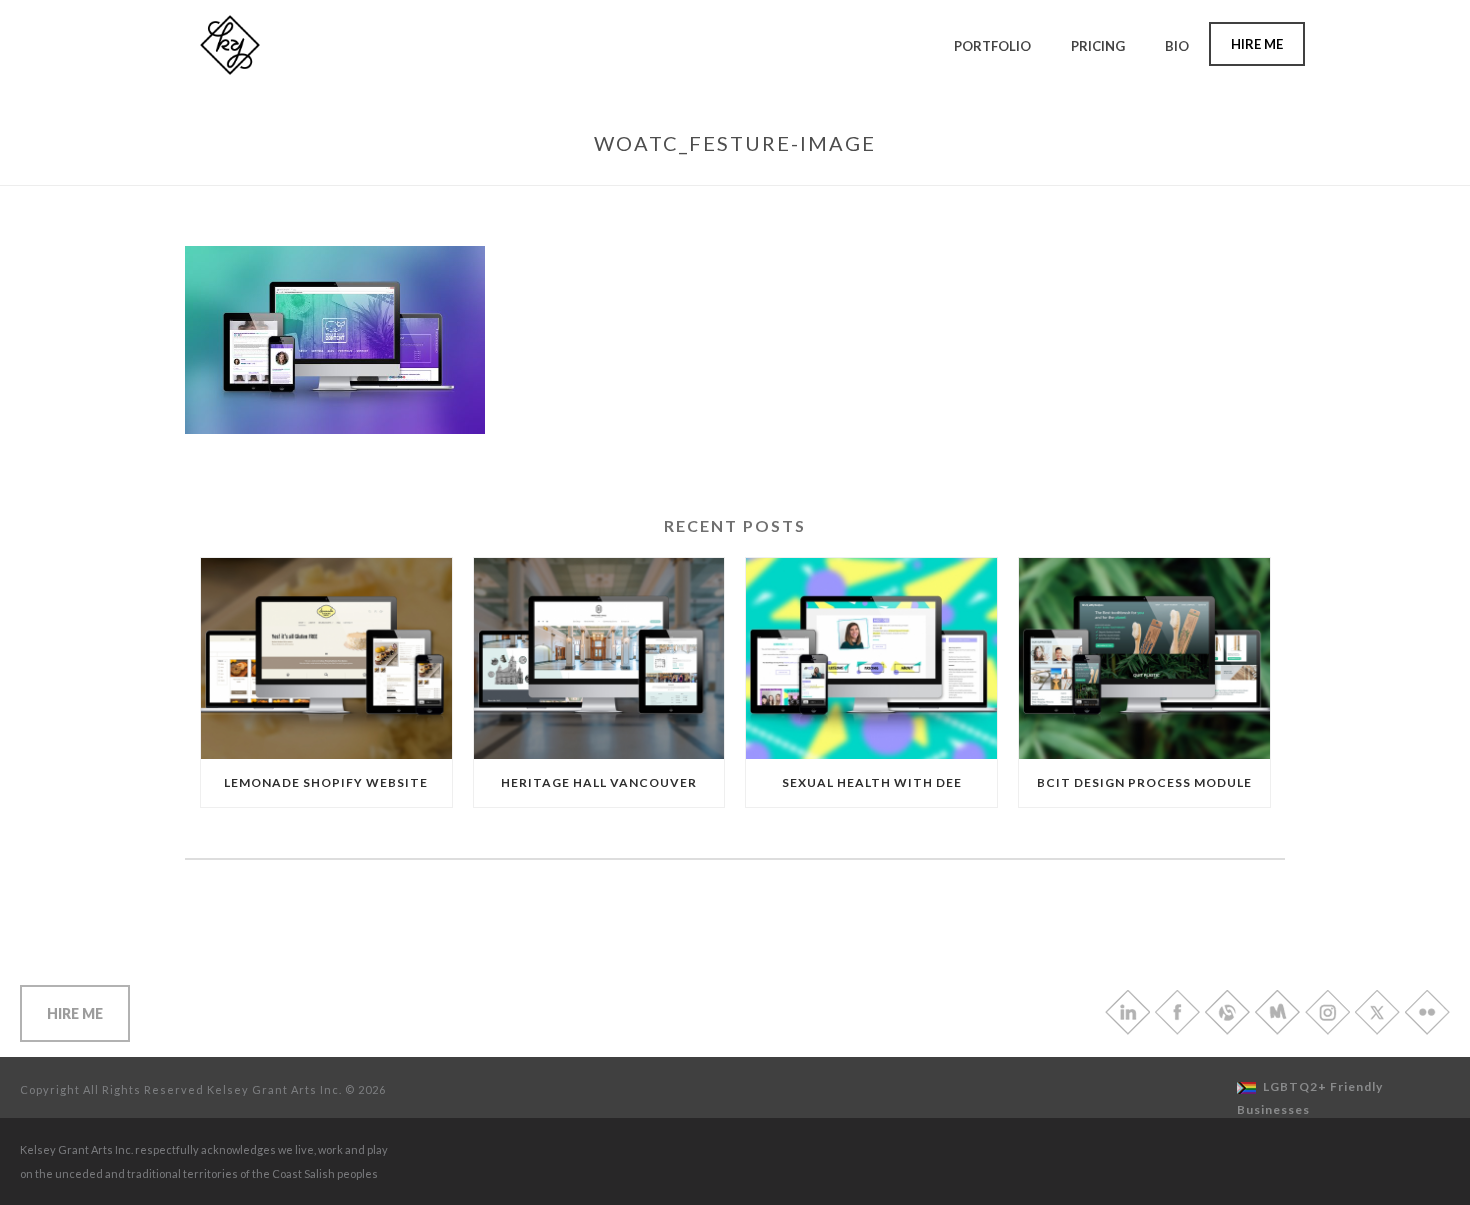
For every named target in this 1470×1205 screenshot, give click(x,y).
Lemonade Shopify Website (326, 782)
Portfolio (992, 46)
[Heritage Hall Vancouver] (599, 658)
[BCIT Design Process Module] (1144, 658)
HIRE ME (75, 1013)
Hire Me (1257, 44)
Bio (1177, 46)
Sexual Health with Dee (872, 782)
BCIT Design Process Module (1144, 782)
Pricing (1098, 46)
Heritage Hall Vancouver (599, 782)
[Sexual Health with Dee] (871, 658)
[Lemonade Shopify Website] (326, 658)
